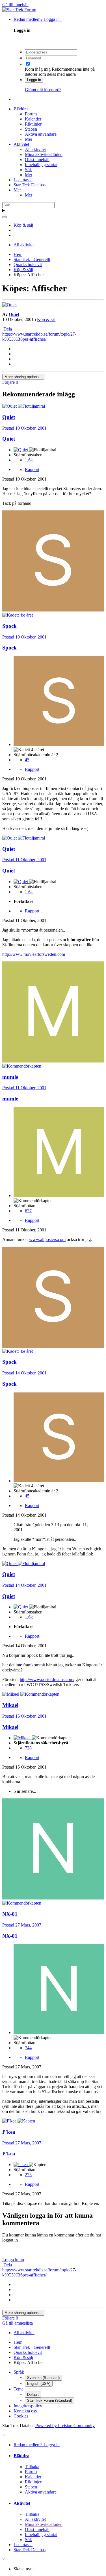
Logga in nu (13, 2260)
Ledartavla (23, 180)
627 (28, 1211)
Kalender (33, 119)
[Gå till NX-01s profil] (53, 1898)
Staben (31, 129)
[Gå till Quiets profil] (9, 305)
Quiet (14, 314)
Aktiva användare (41, 134)
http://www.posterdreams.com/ (47, 1679)
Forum (31, 114)
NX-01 (10, 1936)
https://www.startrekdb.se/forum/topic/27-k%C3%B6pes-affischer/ (39, 337)
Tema (19, 2389)
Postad (24, 428)
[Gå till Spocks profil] (53, 610)
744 (28, 2048)
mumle (10, 1099)
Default (33, 2395)
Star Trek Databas (30, 185)
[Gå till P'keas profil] (10, 2121)
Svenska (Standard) (43, 2378)
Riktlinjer (33, 124)
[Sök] (5, 217)
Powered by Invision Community (65, 2426)
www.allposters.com (47, 1239)
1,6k (29, 460)
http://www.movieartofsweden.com (34, 954)
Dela (7, 329)
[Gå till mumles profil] (53, 1061)
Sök (28, 170)
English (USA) (39, 2384)
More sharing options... (23, 377)
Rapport (32, 469)
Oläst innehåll (37, 159)
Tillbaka (32, 2467)
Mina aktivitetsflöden (44, 154)
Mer (29, 139)
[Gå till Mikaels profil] (11, 1694)
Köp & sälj (47, 319)
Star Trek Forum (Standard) (50, 2400)
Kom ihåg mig (38, 69)
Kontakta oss (25, 2411)
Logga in (34, 80)
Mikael (10, 1727)
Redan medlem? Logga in (38, 19)
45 (27, 760)
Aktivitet (21, 144)
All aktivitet (35, 149)
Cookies (21, 2416)
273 (28, 2175)
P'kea (9, 2154)
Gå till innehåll (15, 5)
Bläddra (21, 109)
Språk (19, 2372)
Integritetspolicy (28, 2406)
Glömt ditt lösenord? (43, 90)
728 (28, 1748)
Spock (9, 648)
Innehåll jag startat (41, 165)
